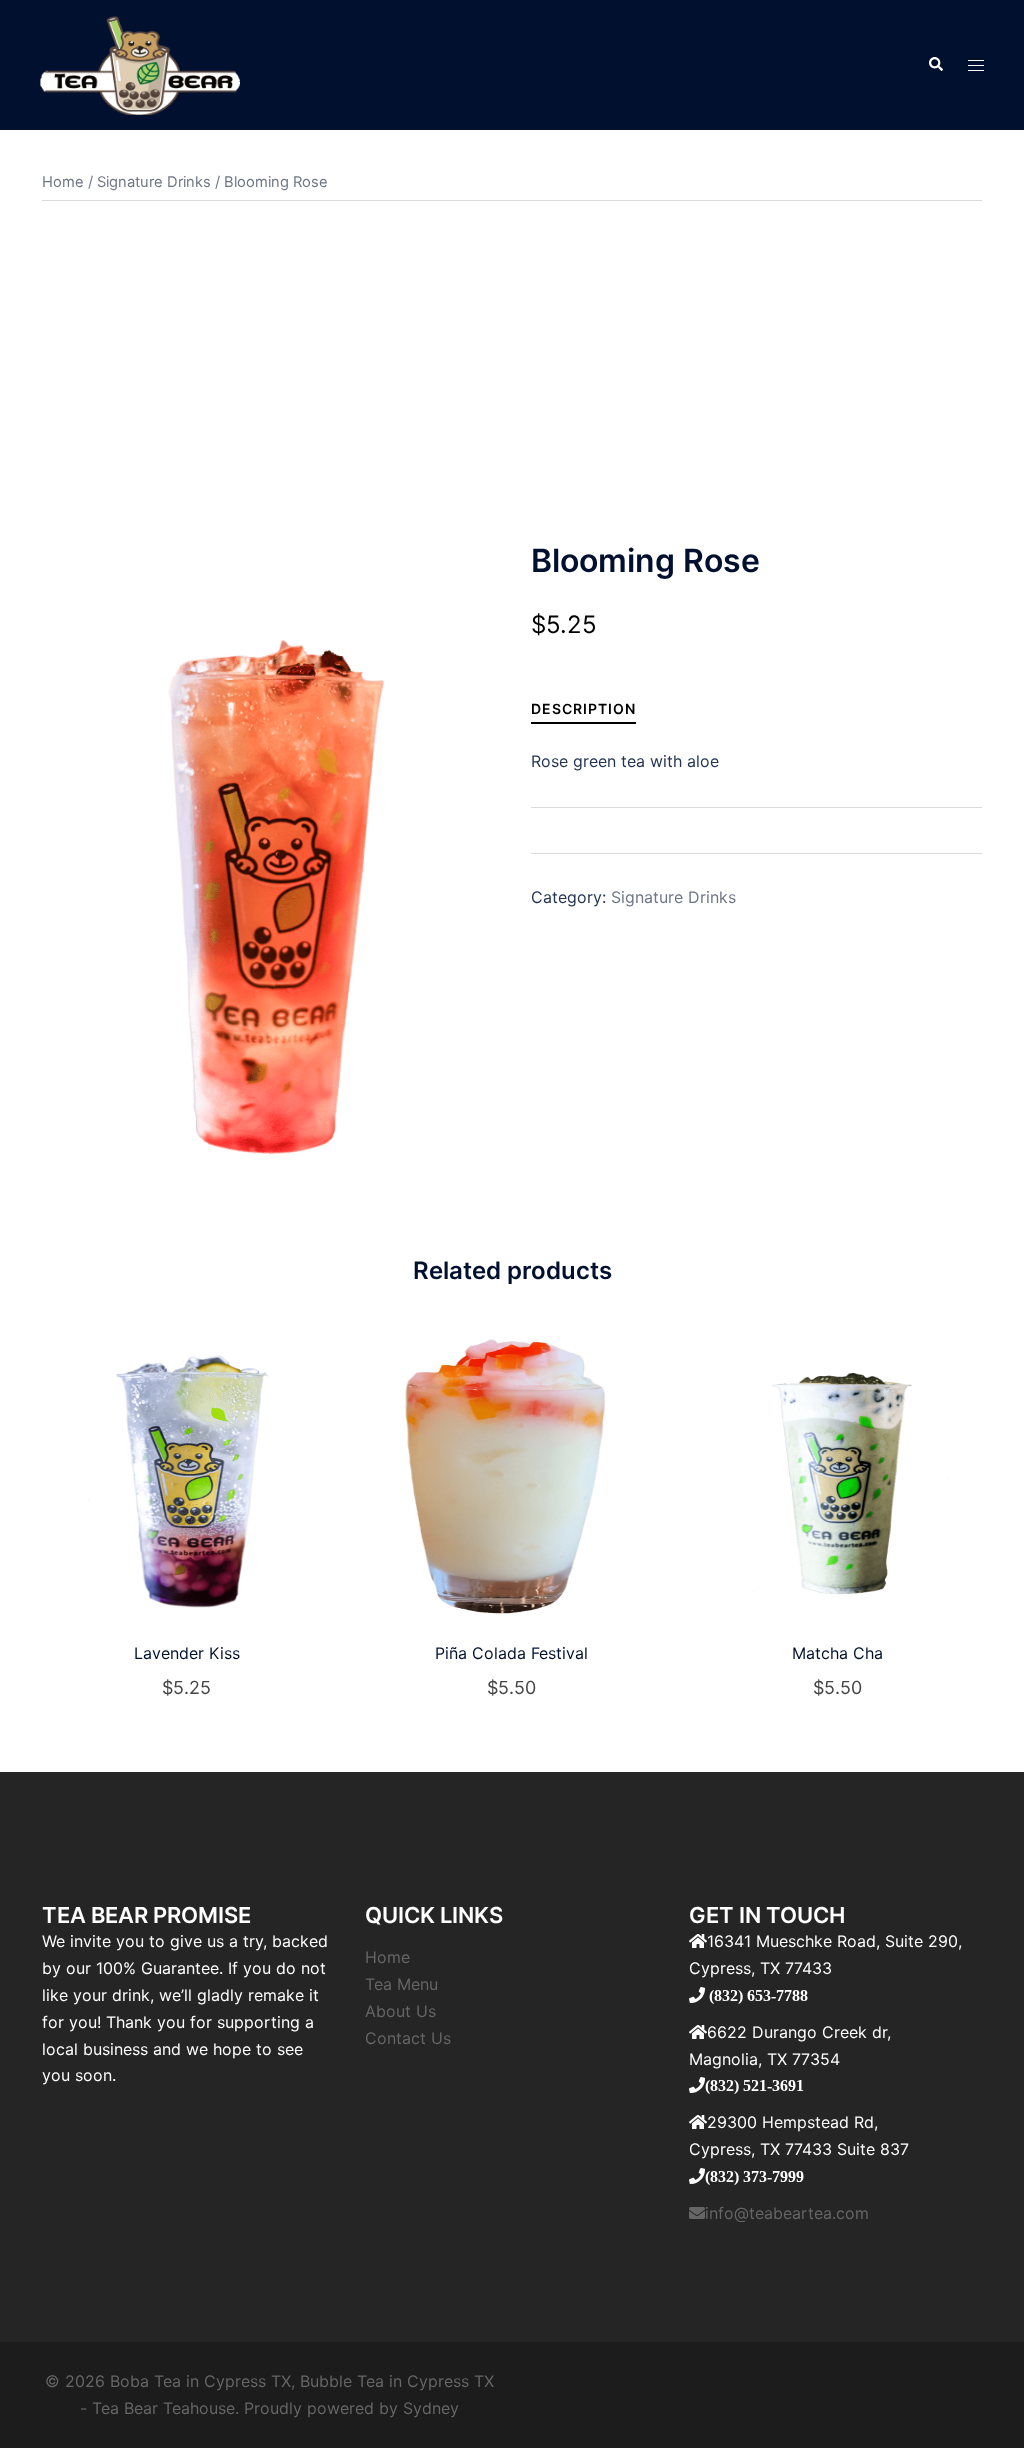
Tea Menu (401, 1984)
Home (63, 182)
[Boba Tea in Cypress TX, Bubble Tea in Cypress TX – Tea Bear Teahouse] (140, 63)
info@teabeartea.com (787, 2213)
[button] (935, 65)
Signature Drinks (154, 182)
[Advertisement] (512, 371)
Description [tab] (583, 708)
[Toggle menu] (976, 65)
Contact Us (408, 2038)
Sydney (431, 2408)
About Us (400, 2011)
